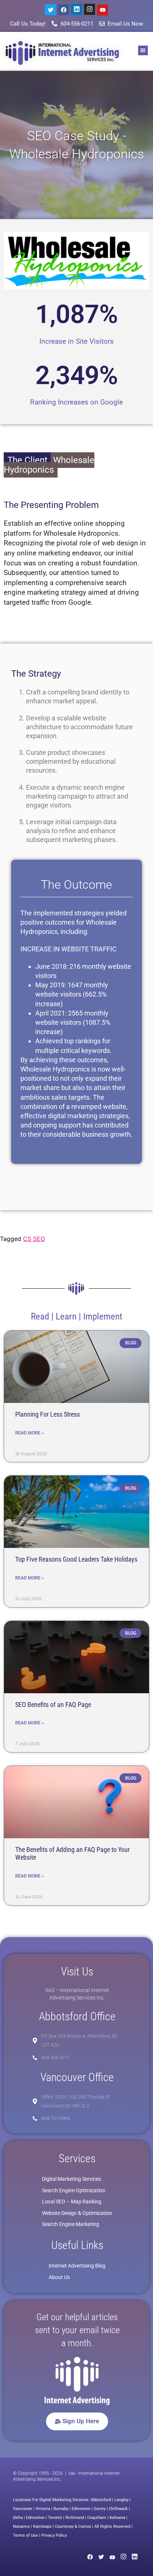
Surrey (100, 2509)
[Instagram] (89, 9)
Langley (121, 2500)
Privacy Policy (54, 2535)
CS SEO (34, 1239)
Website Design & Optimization (77, 2213)
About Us (59, 2277)
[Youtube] (102, 10)
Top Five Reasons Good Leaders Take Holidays (76, 1559)
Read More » (30, 1433)
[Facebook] (64, 10)
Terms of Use (25, 2535)
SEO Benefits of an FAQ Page (53, 1705)
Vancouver (23, 2509)
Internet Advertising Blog (77, 2266)
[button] (143, 50)
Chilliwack (118, 2509)
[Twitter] (51, 10)
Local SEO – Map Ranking (72, 2202)
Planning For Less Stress (48, 1414)
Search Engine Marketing (71, 2224)
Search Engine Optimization (74, 2190)
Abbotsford (101, 2500)
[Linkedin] (76, 9)
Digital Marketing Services (71, 2179)
